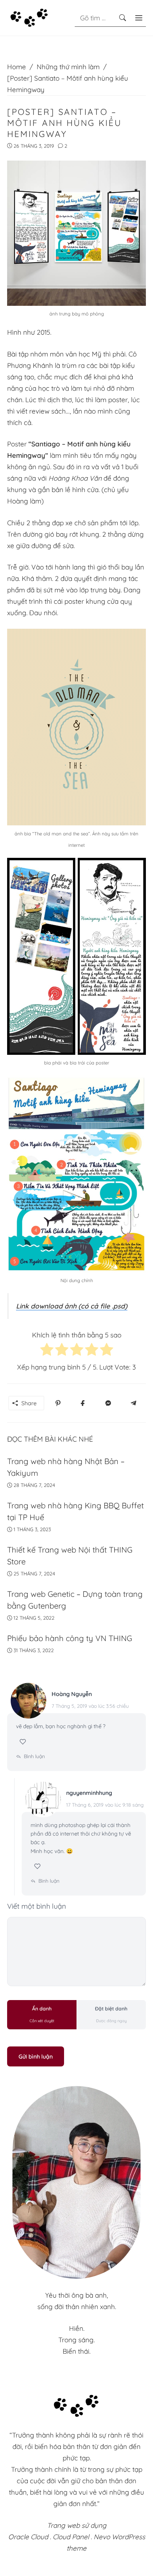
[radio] (47, 1351)
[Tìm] (123, 18)
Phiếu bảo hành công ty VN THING (70, 1638)
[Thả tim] (24, 1742)
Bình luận (34, 1756)
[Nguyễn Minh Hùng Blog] (29, 17)
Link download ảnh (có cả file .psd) (72, 1306)
